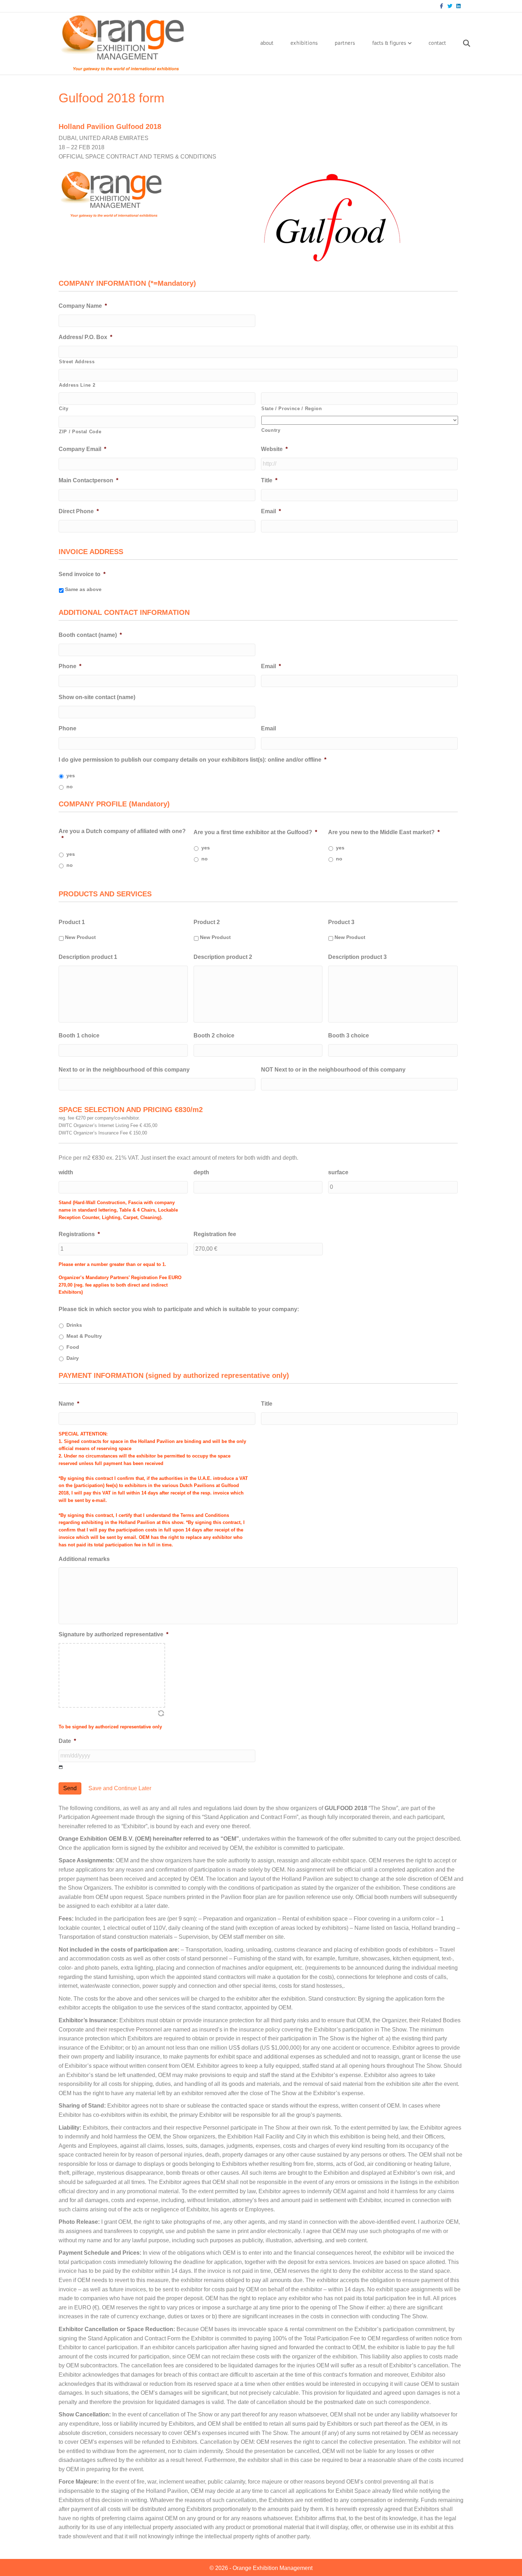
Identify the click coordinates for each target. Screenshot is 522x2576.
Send (70, 1788)
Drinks (74, 1325)
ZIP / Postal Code (80, 432)
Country (271, 430)
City (64, 409)
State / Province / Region (292, 409)
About (267, 43)
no (70, 787)
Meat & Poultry (84, 1336)
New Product (80, 937)
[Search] (459, 43)
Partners (345, 43)
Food (73, 1347)
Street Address (77, 362)
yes (71, 776)
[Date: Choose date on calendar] (61, 1767)
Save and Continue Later (120, 1788)
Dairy (73, 1358)
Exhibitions (304, 43)
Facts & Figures (389, 43)
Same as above (83, 589)
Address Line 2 (77, 385)
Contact (437, 43)
